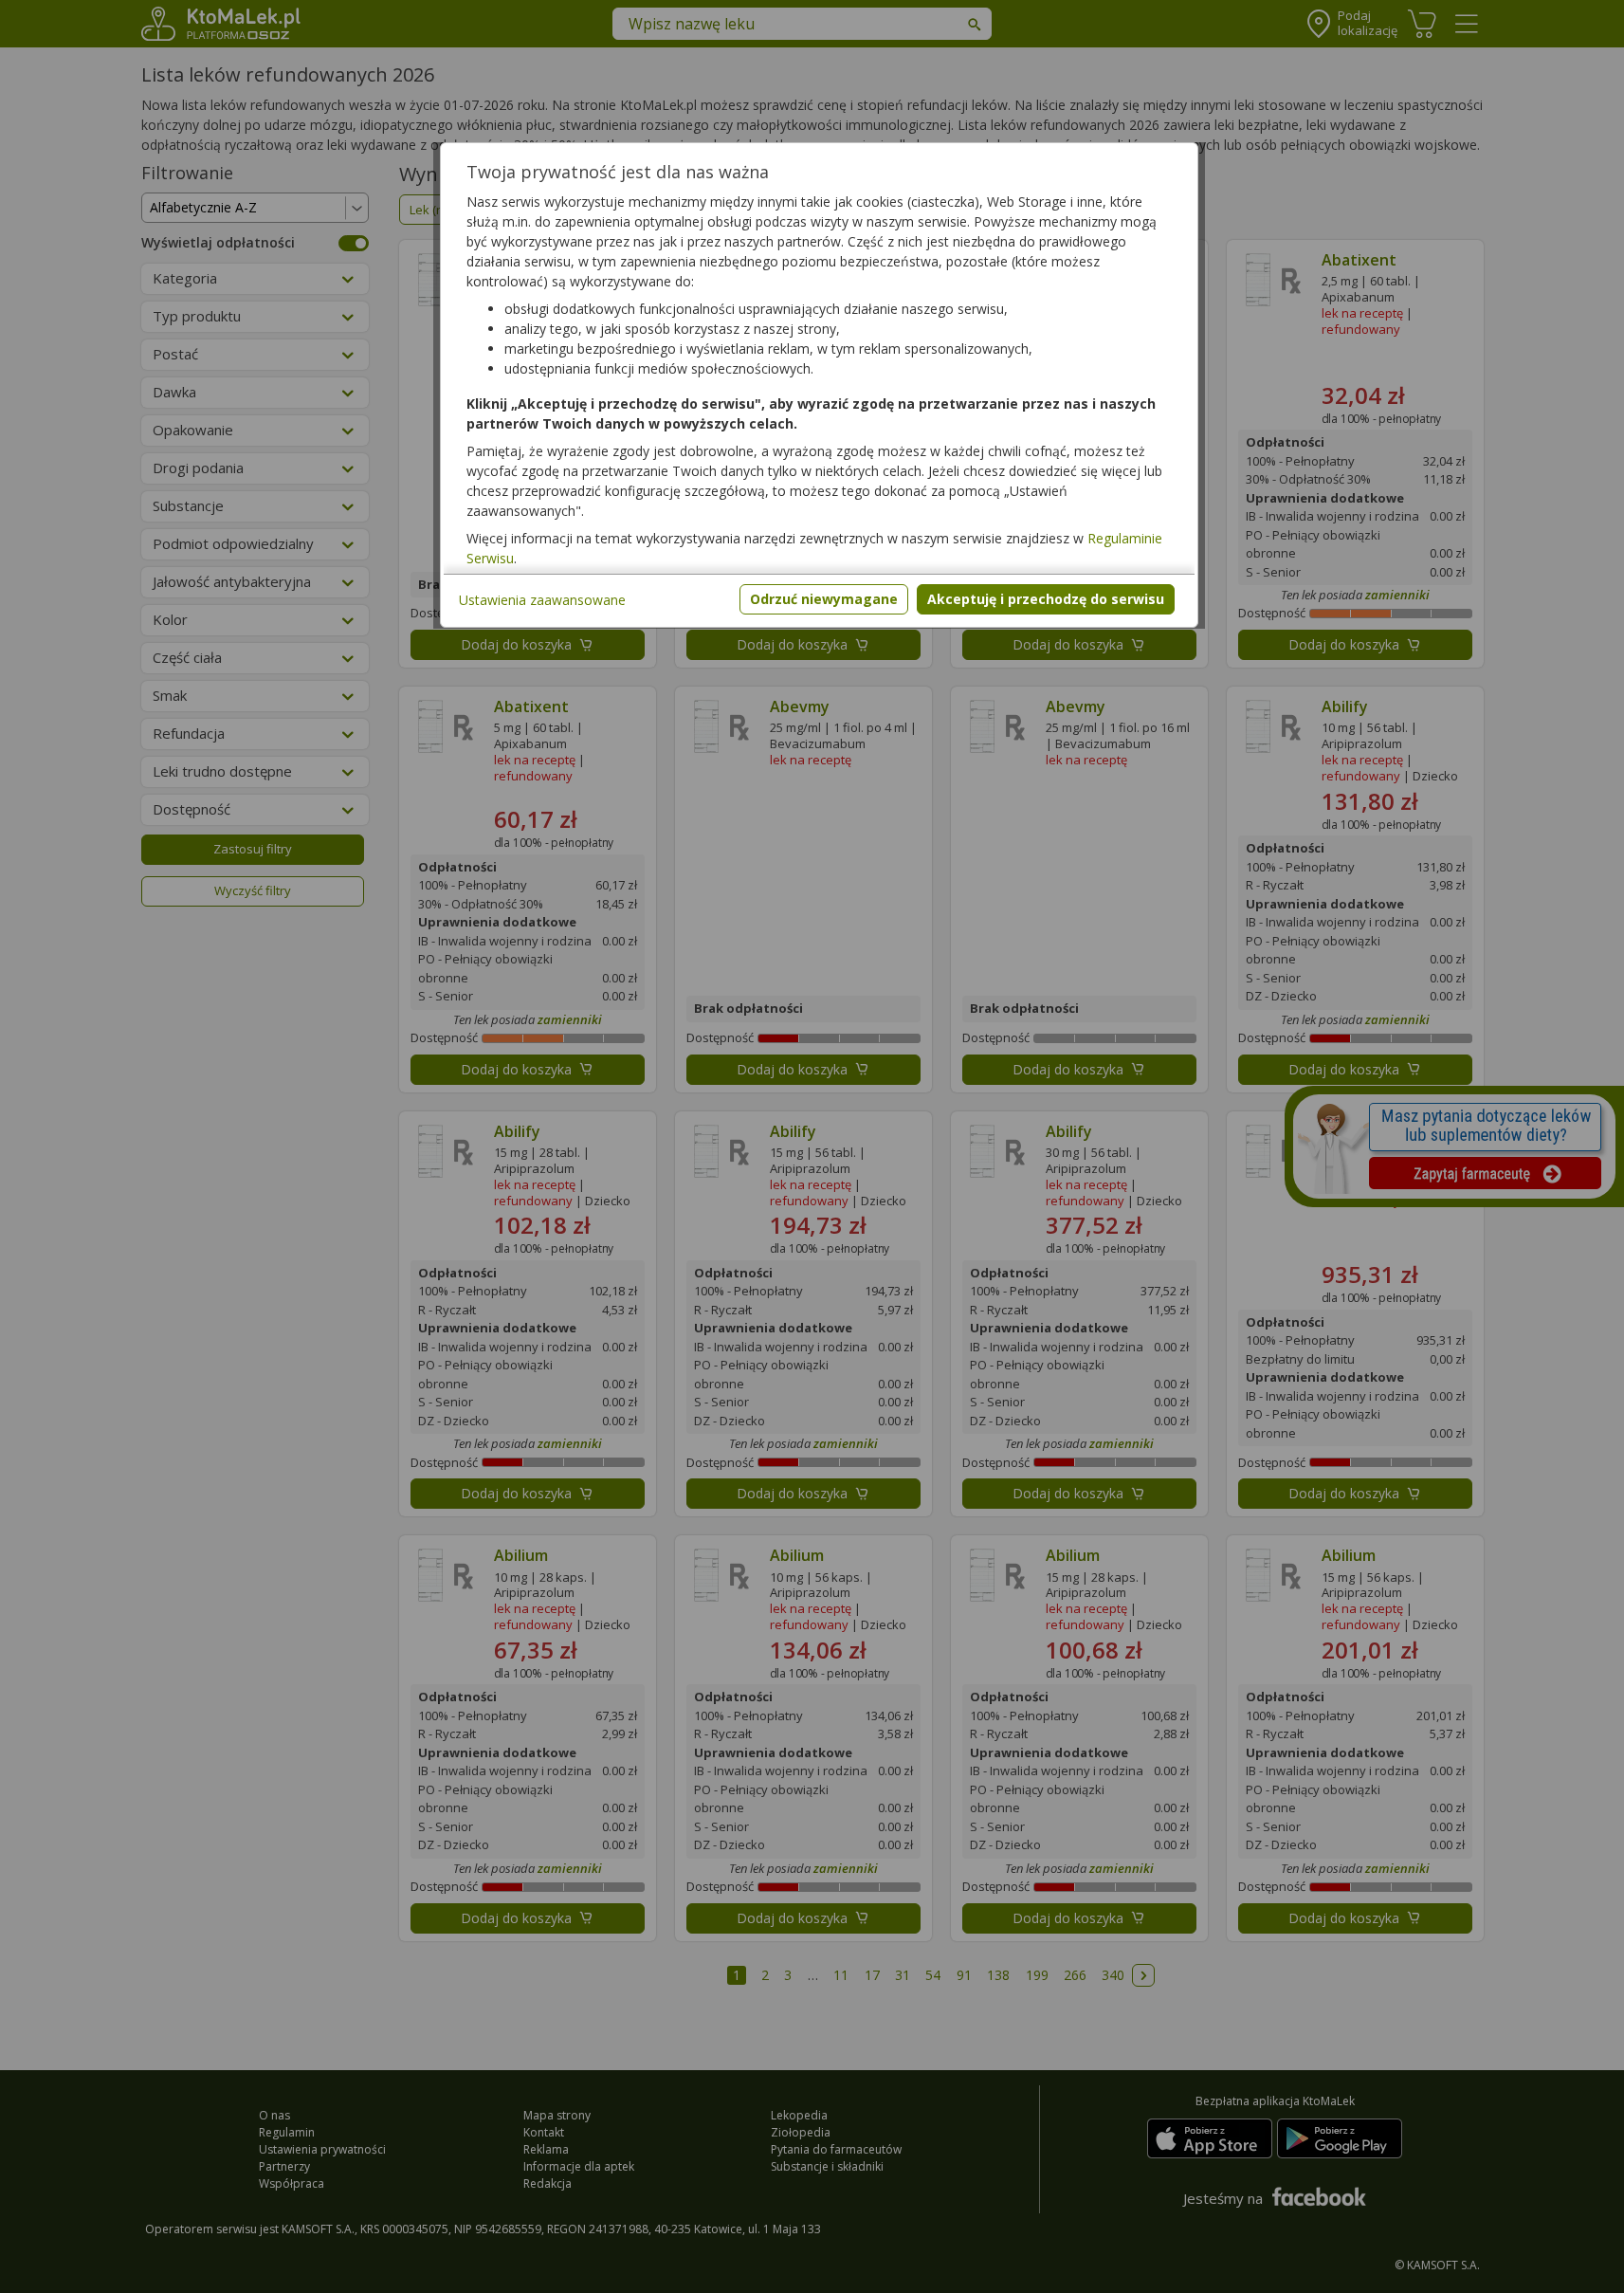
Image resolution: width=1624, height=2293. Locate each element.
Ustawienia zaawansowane (542, 600)
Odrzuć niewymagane (824, 599)
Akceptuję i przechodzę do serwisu (1046, 599)
